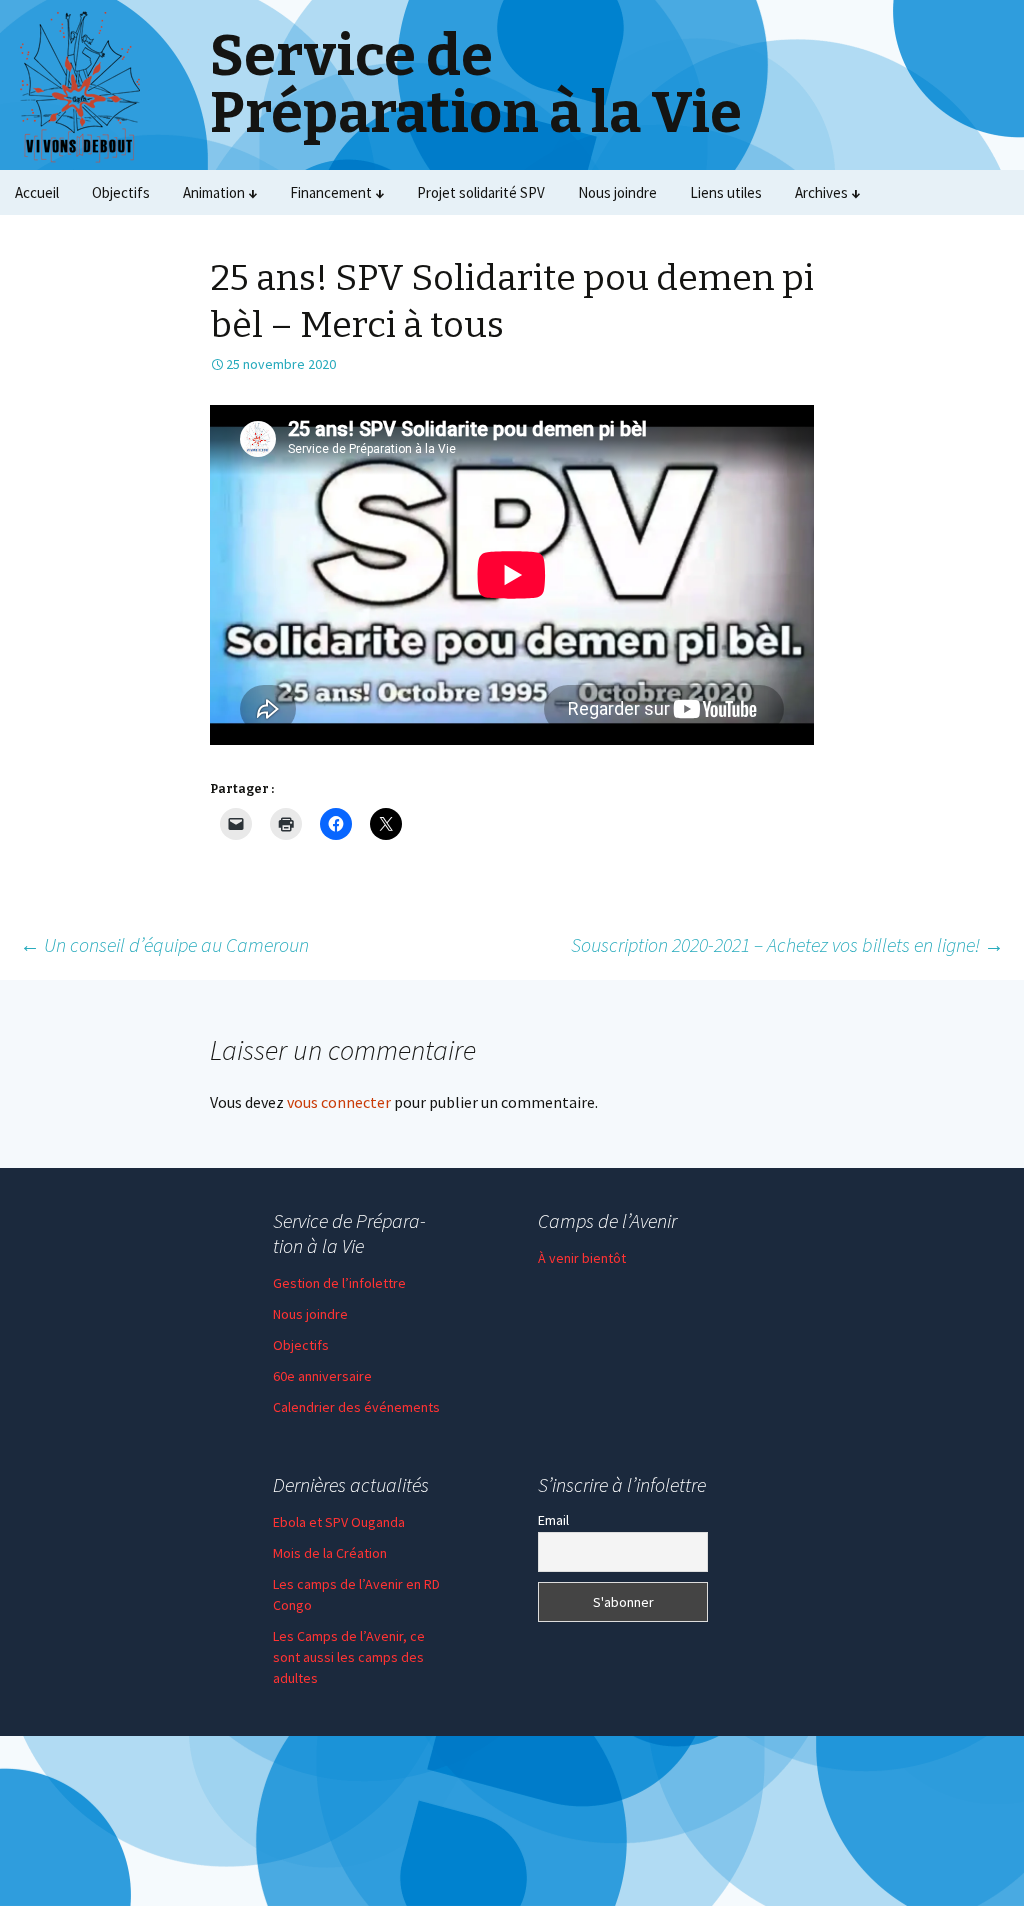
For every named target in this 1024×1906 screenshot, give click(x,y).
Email (553, 1520)
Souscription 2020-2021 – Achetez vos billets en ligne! (787, 944)
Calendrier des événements (356, 1407)
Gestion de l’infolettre (339, 1283)
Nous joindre (617, 192)
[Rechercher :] (987, 193)
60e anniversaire (322, 1376)
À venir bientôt (582, 1258)
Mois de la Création (330, 1553)
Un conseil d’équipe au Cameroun (164, 944)
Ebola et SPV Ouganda (339, 1522)
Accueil (37, 192)
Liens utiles (726, 192)
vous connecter (339, 1102)
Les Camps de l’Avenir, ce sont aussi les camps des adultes (349, 1657)
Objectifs (121, 192)
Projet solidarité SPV (481, 192)
